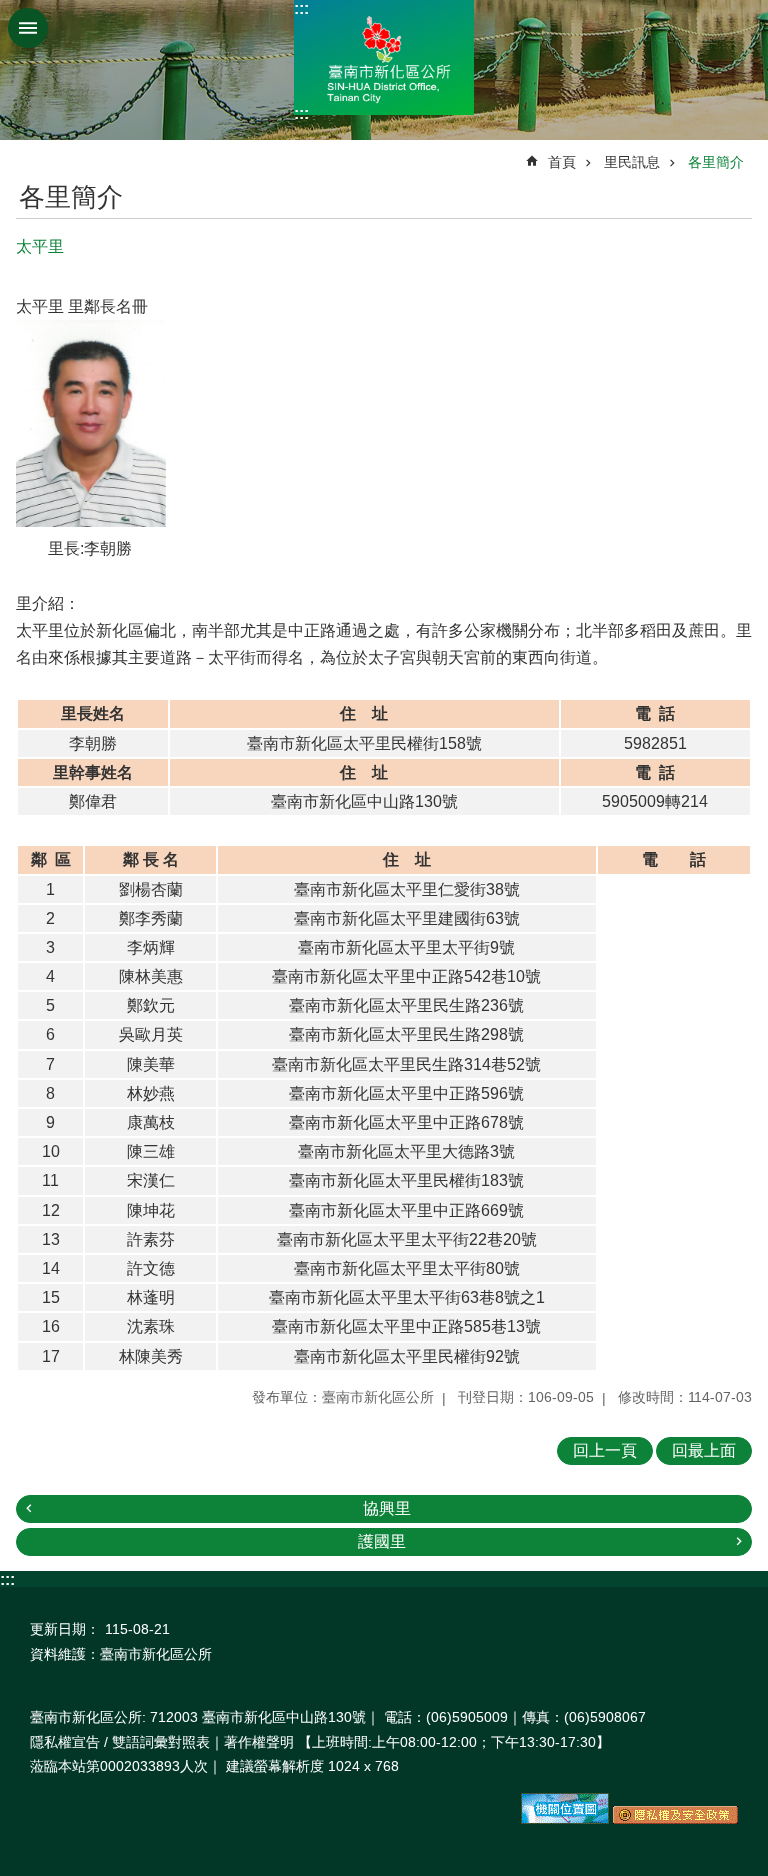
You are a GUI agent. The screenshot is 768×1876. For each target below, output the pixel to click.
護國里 (382, 1541)
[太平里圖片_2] (675, 1819)
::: (301, 8)
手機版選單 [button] (28, 28)
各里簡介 (716, 162)
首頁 (562, 162)
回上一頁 (605, 1450)
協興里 (387, 1508)
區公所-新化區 (384, 57)
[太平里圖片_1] (565, 1819)
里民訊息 (632, 162)
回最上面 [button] (704, 1450)
